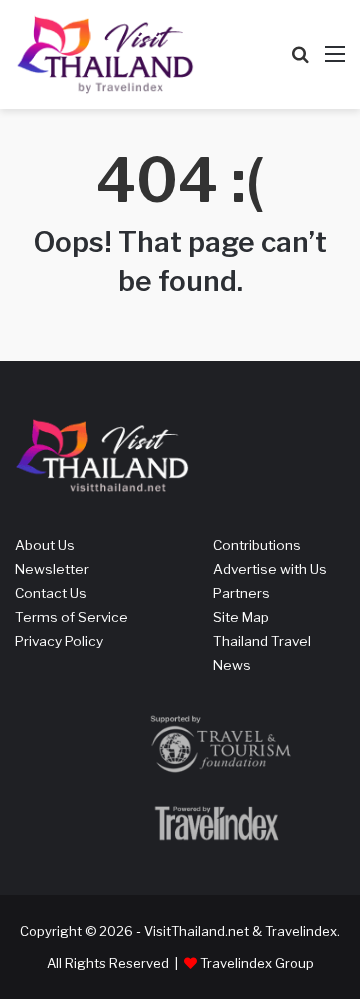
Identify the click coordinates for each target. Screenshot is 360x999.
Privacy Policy (59, 641)
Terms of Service (71, 617)
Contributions (257, 545)
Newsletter (52, 569)
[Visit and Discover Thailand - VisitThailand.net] (105, 54)
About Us (45, 545)
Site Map (241, 617)
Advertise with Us (270, 569)
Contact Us (51, 593)
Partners (241, 593)
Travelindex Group (257, 963)
